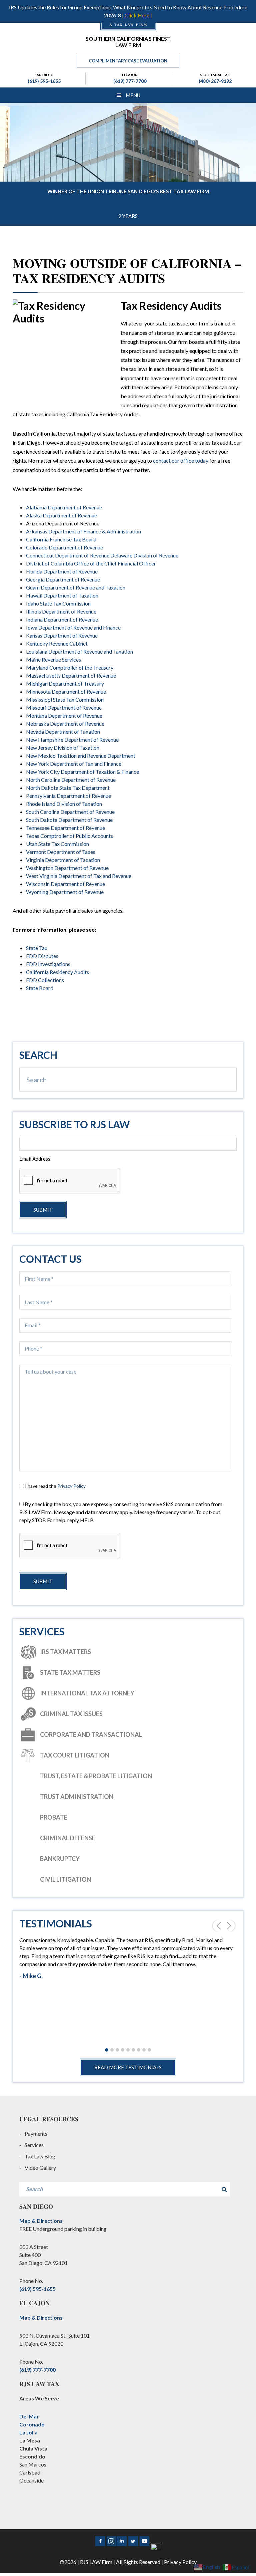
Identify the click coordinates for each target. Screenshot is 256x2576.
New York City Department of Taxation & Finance (82, 772)
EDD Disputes (42, 956)
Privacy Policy (71, 1486)
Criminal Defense (68, 1838)
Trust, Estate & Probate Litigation (96, 1776)
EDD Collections (45, 980)
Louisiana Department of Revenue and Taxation (79, 651)
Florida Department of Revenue (62, 571)
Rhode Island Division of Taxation (64, 804)
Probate (54, 1817)
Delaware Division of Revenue (144, 555)
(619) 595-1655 (44, 81)
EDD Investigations (48, 964)
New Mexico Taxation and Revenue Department (81, 756)
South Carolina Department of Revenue (70, 812)
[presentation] (70, 1546)
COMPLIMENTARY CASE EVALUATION (128, 61)
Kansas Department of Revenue (62, 635)
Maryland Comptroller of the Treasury (70, 667)
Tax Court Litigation (75, 1755)
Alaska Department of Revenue (61, 515)
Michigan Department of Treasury (65, 683)
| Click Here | (137, 15)
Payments (36, 2134)
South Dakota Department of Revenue (69, 820)
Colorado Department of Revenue (64, 547)
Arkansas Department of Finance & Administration (83, 531)
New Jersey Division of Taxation (63, 748)
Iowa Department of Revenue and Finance (73, 627)
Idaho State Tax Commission (58, 603)
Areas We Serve (39, 2398)
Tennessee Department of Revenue (65, 828)
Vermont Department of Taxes (61, 852)
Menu (133, 95)
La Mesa (30, 2440)
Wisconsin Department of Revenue (65, 884)
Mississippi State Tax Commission (65, 699)
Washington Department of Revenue (67, 868)
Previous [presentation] (217, 1926)
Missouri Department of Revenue (64, 708)
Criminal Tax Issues (71, 1714)
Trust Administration (77, 1797)
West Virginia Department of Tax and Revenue (79, 876)
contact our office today (181, 460)
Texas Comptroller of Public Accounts (69, 836)
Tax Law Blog (40, 2156)
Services (34, 2145)
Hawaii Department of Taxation (62, 595)
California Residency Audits (57, 972)
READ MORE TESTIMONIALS (128, 2067)
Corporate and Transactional (91, 1734)
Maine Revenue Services (53, 659)
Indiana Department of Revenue (62, 619)
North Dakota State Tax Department (68, 788)
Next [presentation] (230, 1926)
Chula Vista (33, 2448)
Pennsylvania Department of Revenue (68, 796)
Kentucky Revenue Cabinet (57, 643)
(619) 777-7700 (130, 81)
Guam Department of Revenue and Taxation (76, 587)
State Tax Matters (70, 1672)
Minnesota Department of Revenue (66, 691)
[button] (107, 2050)
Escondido (32, 2456)
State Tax (37, 948)
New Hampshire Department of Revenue (72, 740)
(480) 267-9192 (215, 81)
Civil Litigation (65, 1879)
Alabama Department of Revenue (64, 507)
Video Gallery (40, 2168)
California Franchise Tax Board (61, 539)
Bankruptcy (60, 1859)
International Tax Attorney (87, 1693)
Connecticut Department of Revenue (68, 555)
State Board (40, 988)
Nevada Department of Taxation (63, 732)
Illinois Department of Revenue (61, 611)
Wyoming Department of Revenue (65, 892)
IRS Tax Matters (65, 1652)
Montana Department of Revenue (64, 716)
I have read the (55, 1486)
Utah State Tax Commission (57, 844)
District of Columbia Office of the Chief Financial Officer (91, 563)
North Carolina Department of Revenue (71, 780)
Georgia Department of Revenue (63, 579)
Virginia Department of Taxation (63, 860)
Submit (43, 1210)
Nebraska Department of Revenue (65, 724)
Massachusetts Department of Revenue (71, 675)
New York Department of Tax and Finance (74, 764)
